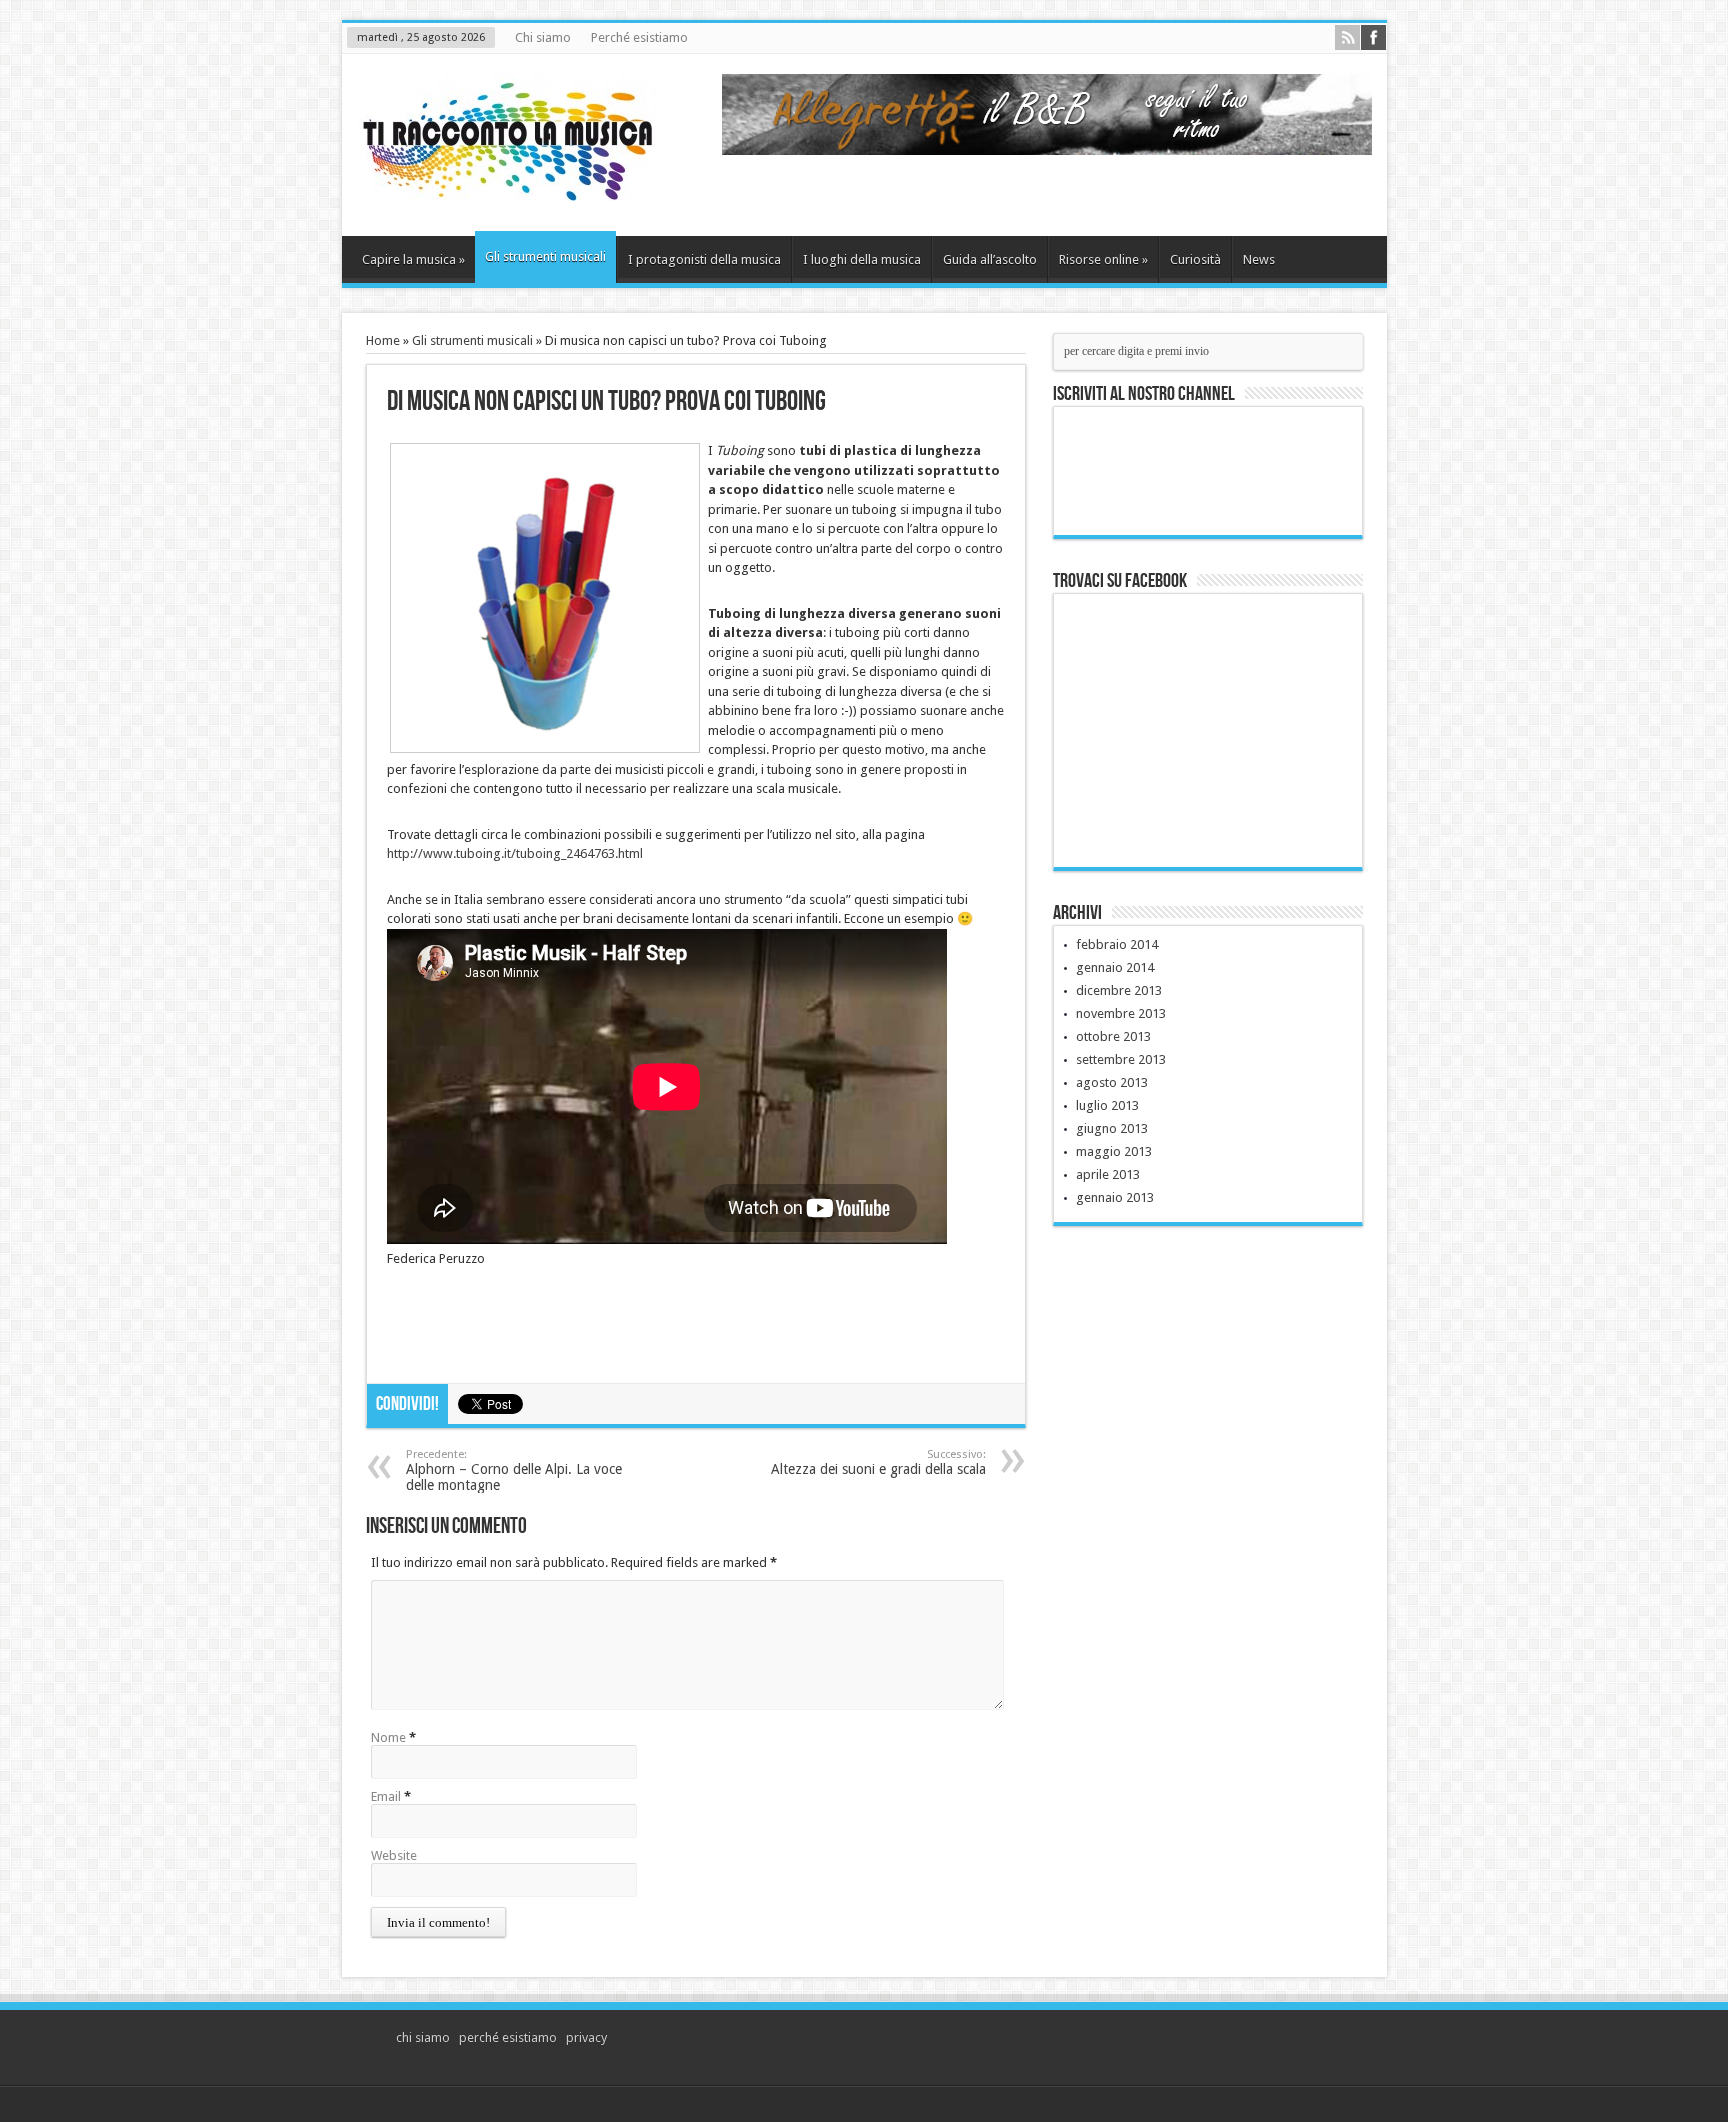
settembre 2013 (1121, 1059)
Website (394, 1855)
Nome (388, 1737)
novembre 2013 (1121, 1013)
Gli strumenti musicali (545, 256)
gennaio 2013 (1115, 1197)
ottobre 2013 (1113, 1036)
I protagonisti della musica (704, 259)
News (1259, 259)
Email (386, 1796)
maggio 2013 (1114, 1151)
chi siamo (423, 2037)
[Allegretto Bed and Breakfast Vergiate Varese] (1047, 150)
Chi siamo (543, 37)
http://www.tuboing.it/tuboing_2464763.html (515, 853)
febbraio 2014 (1117, 944)
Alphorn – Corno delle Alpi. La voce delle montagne (514, 1470)
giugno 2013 (1112, 1128)
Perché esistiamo (639, 37)
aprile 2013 (1108, 1174)
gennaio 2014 (1115, 967)
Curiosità (1195, 259)
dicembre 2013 (1119, 990)
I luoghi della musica (862, 259)
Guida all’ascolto (990, 259)
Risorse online (1103, 259)
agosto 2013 (1112, 1082)
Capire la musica (413, 259)
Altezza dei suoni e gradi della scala (878, 1462)
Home (383, 340)
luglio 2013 (1107, 1105)
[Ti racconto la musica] (507, 186)
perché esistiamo (508, 2037)
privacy (586, 2037)
